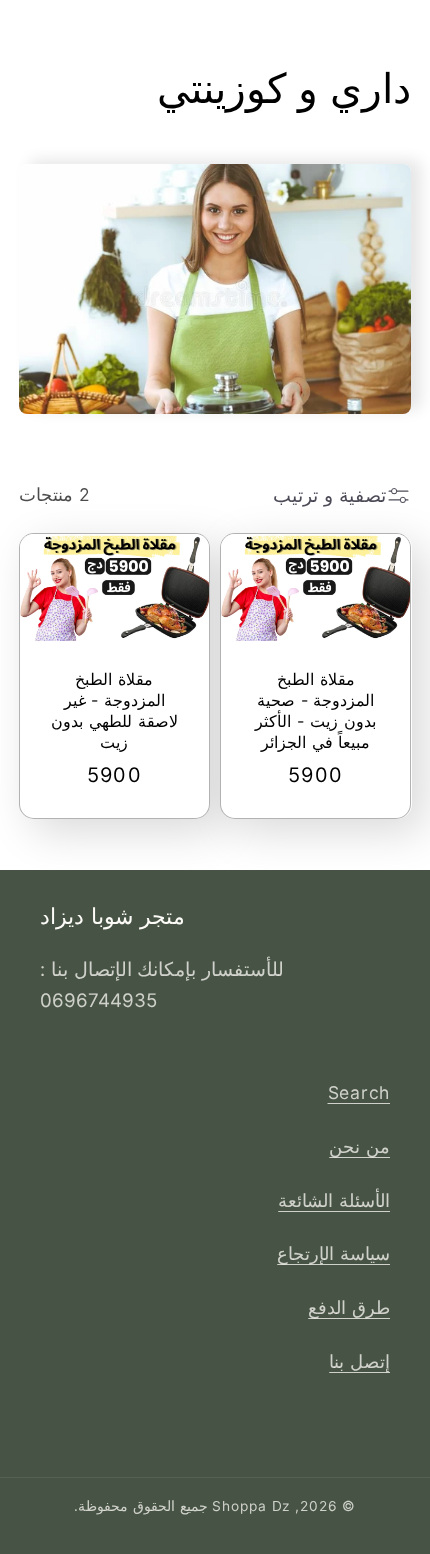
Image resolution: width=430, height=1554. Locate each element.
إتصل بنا (359, 1361)
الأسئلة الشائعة (334, 1200)
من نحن (359, 1146)
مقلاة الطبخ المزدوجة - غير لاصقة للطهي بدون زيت (114, 710)
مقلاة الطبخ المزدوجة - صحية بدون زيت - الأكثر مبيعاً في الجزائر (315, 710)
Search (359, 1092)
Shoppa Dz (251, 1506)
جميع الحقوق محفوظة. (141, 1506)
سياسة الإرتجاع (333, 1253)
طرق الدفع (349, 1307)
